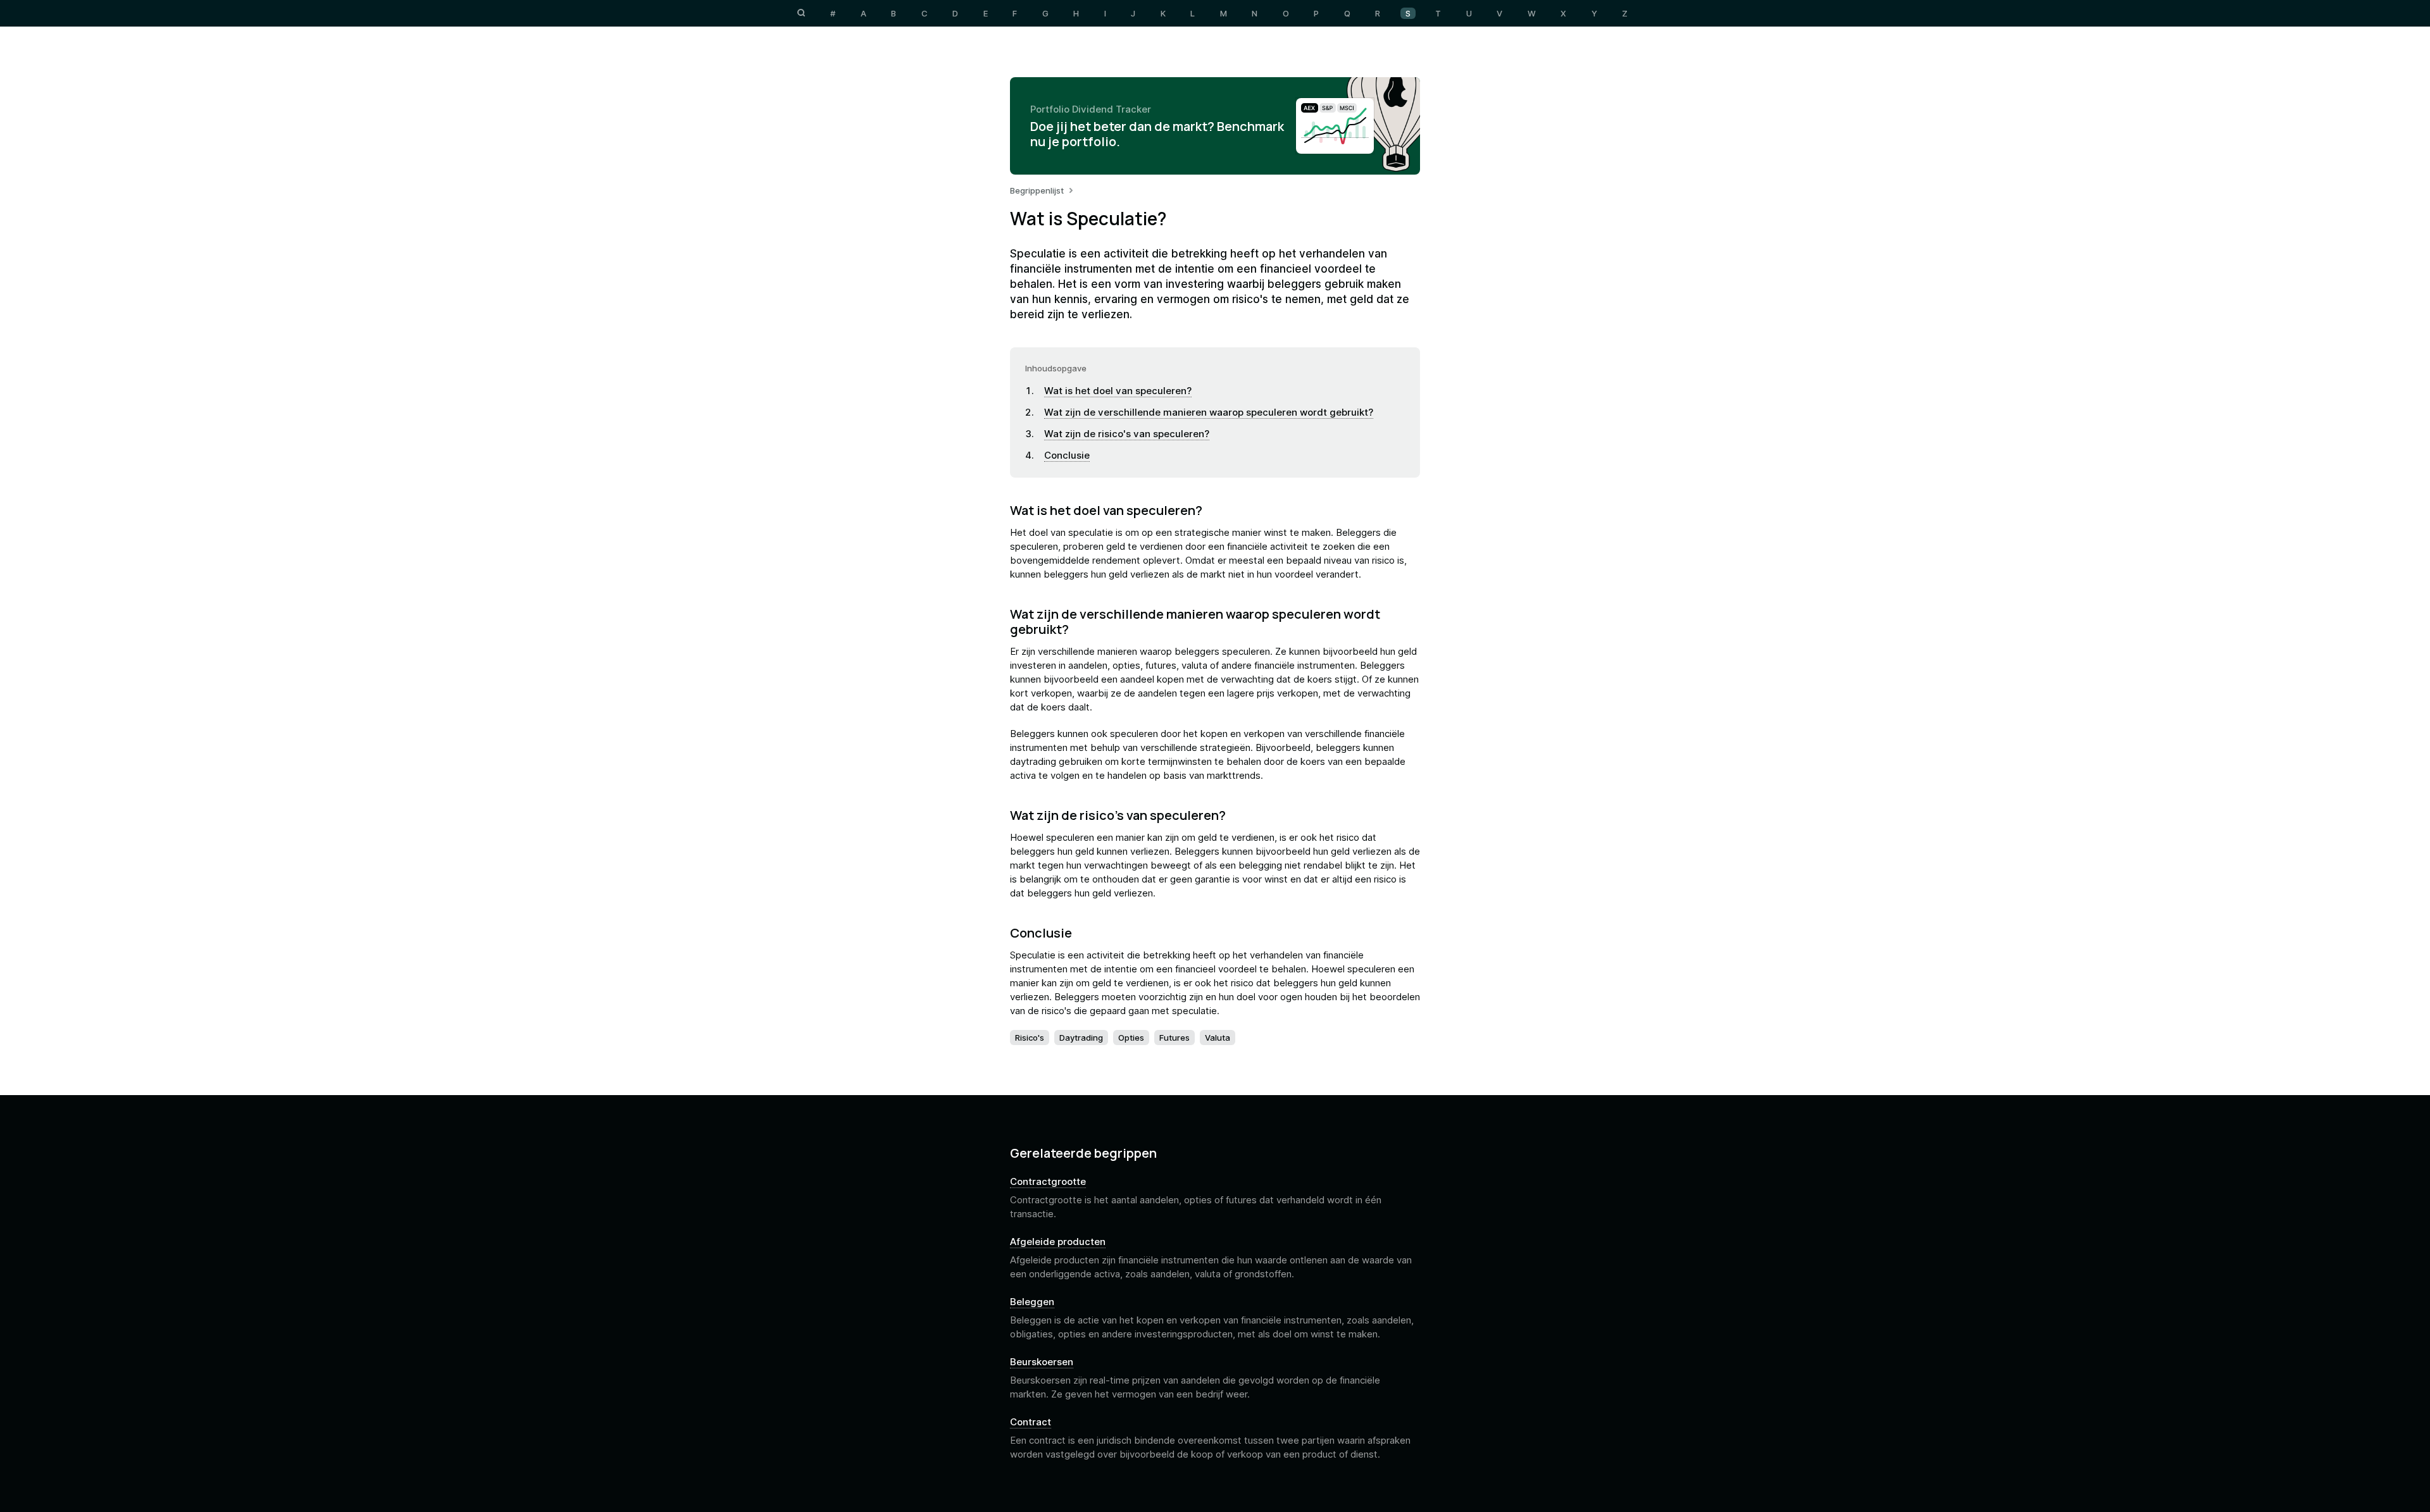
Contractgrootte (1048, 1182)
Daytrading (1081, 1038)
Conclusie (1067, 455)
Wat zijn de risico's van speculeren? (1127, 434)
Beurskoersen (1042, 1362)
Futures (1174, 1038)
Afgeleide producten (1058, 1242)
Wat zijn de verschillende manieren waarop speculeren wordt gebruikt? (1209, 412)
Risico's (1030, 1038)
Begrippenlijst (1037, 190)
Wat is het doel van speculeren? (1118, 391)
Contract (1031, 1422)
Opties (1131, 1038)
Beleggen (1032, 1302)
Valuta (1218, 1038)
